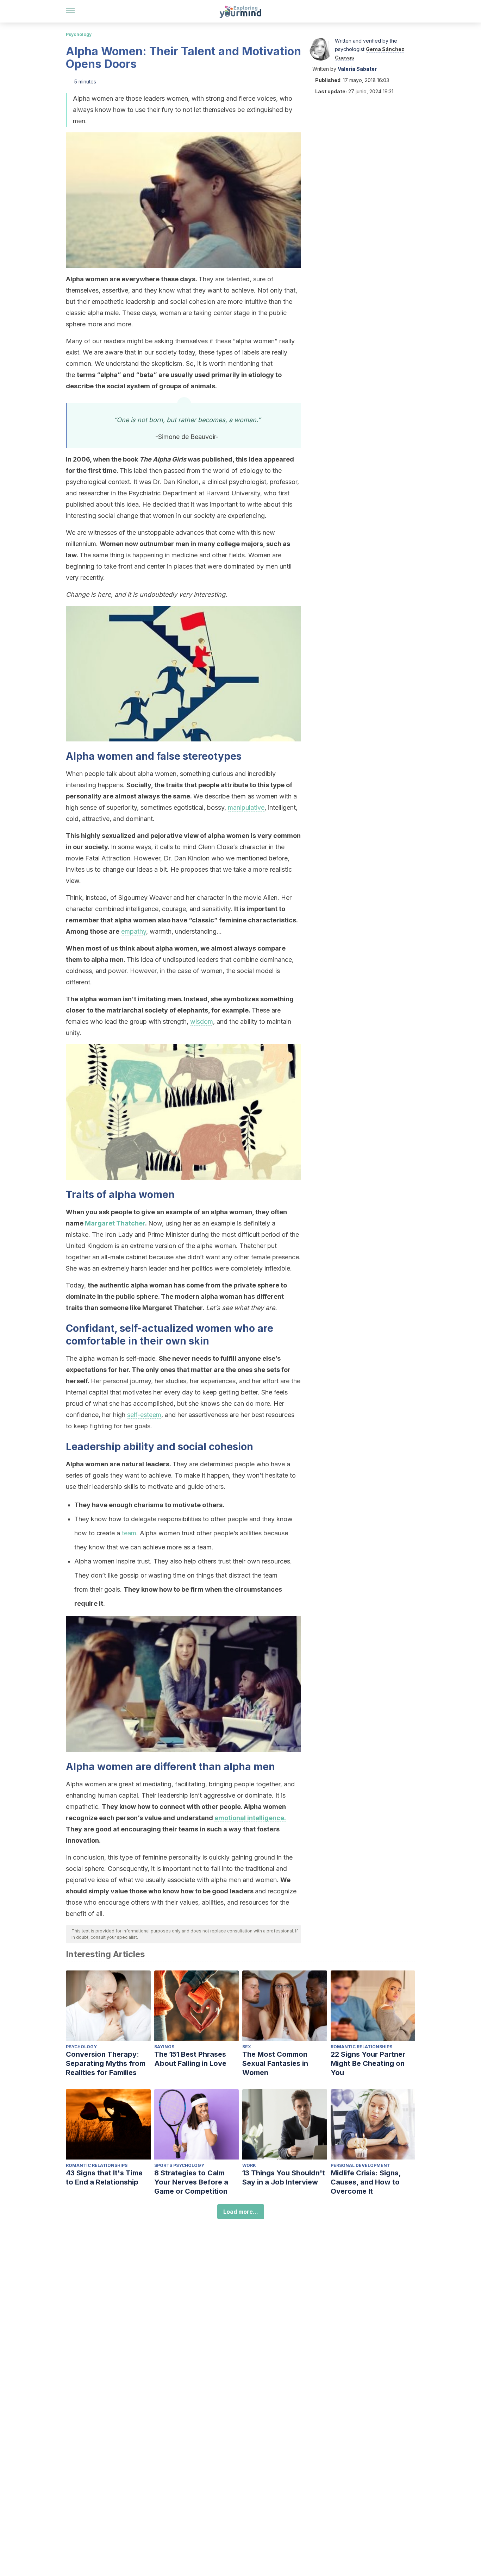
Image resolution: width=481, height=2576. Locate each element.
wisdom (202, 1021)
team (129, 1533)
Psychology (79, 34)
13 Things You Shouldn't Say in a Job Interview (284, 2177)
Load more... (241, 2212)
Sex (247, 2047)
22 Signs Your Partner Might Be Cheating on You (368, 2063)
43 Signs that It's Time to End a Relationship (104, 2177)
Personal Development (360, 2165)
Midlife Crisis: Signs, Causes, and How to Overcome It (366, 2182)
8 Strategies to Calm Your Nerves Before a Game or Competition (191, 2182)
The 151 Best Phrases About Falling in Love (190, 2059)
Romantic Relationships (361, 2047)
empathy (134, 931)
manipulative (246, 807)
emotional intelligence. (250, 1818)
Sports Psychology (179, 2165)
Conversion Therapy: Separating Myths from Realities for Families (106, 2063)
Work (249, 2165)
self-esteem (144, 1415)
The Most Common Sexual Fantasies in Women (275, 2063)
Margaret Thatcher (115, 1223)
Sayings (164, 2047)
